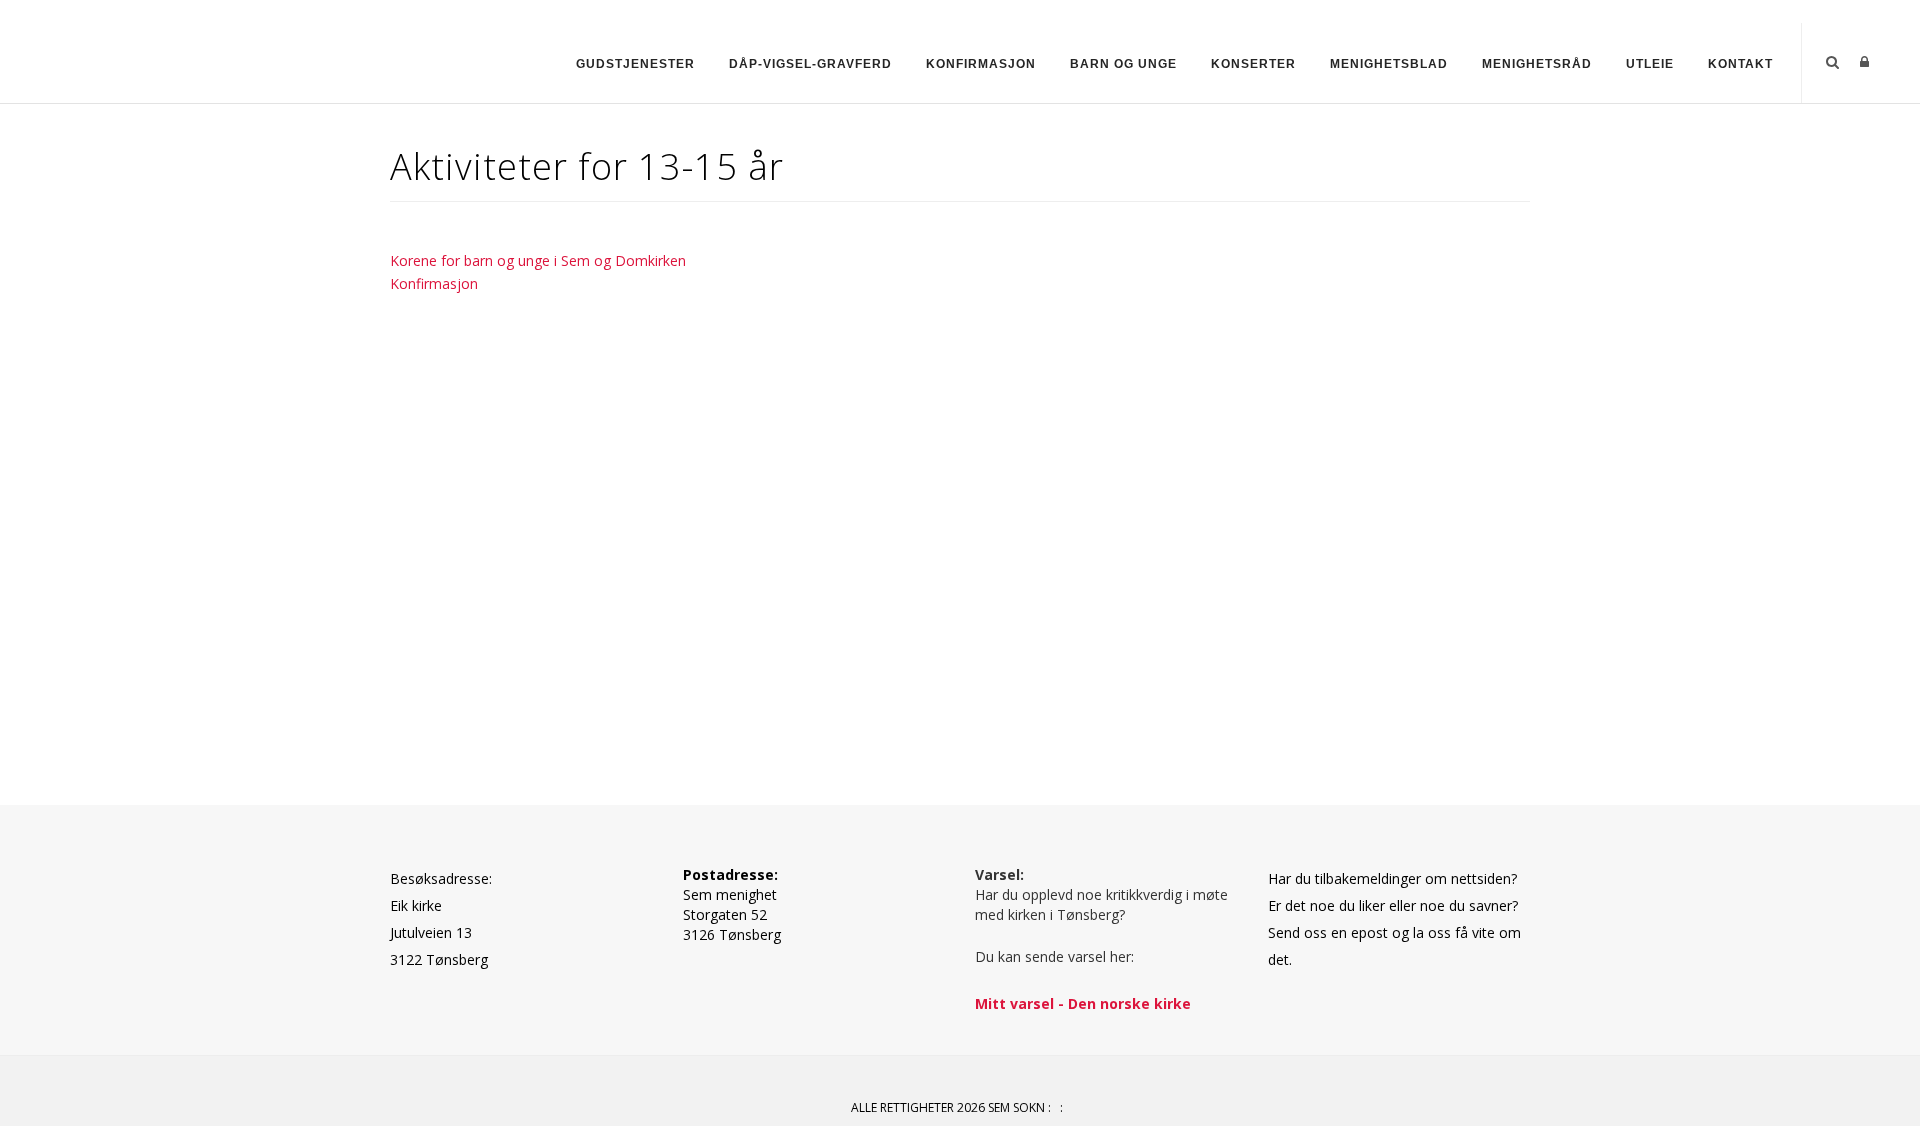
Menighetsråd (1537, 64)
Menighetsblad (1389, 64)
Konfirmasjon (981, 64)
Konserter (1253, 64)
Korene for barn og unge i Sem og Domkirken (538, 260)
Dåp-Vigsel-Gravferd (810, 64)
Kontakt (1740, 64)
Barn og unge (1123, 64)
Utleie (1650, 64)
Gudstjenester (635, 64)
